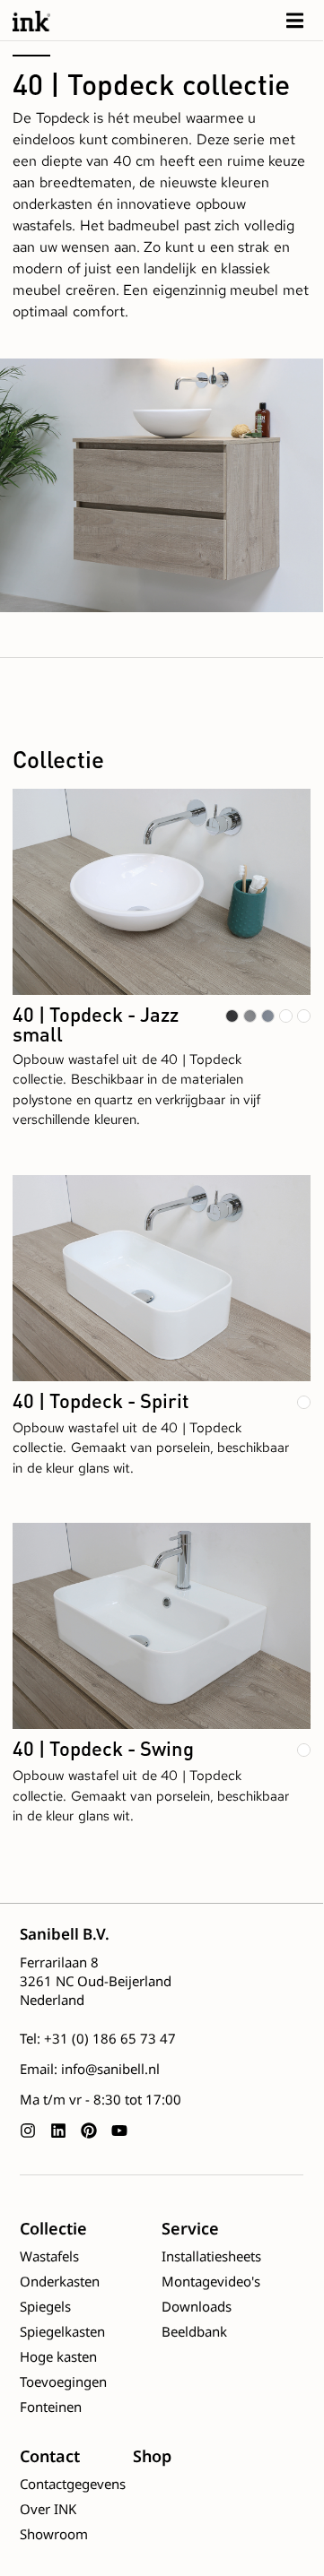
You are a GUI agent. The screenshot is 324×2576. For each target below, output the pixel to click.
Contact (50, 2456)
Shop (152, 2456)
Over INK (48, 2509)
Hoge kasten (58, 2356)
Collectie (53, 2228)
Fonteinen (51, 2407)
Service (190, 2228)
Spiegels (45, 2306)
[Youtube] (119, 2131)
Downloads (197, 2306)
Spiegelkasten (62, 2331)
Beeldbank (194, 2331)
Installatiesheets (211, 2256)
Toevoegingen (63, 2382)
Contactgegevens (73, 2484)
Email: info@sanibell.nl (90, 2069)
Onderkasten (60, 2281)
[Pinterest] (89, 2131)
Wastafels (49, 2256)
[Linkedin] (58, 2131)
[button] (295, 20)
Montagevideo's (211, 2281)
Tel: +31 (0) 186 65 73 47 (98, 2038)
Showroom (54, 2534)
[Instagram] (28, 2131)
